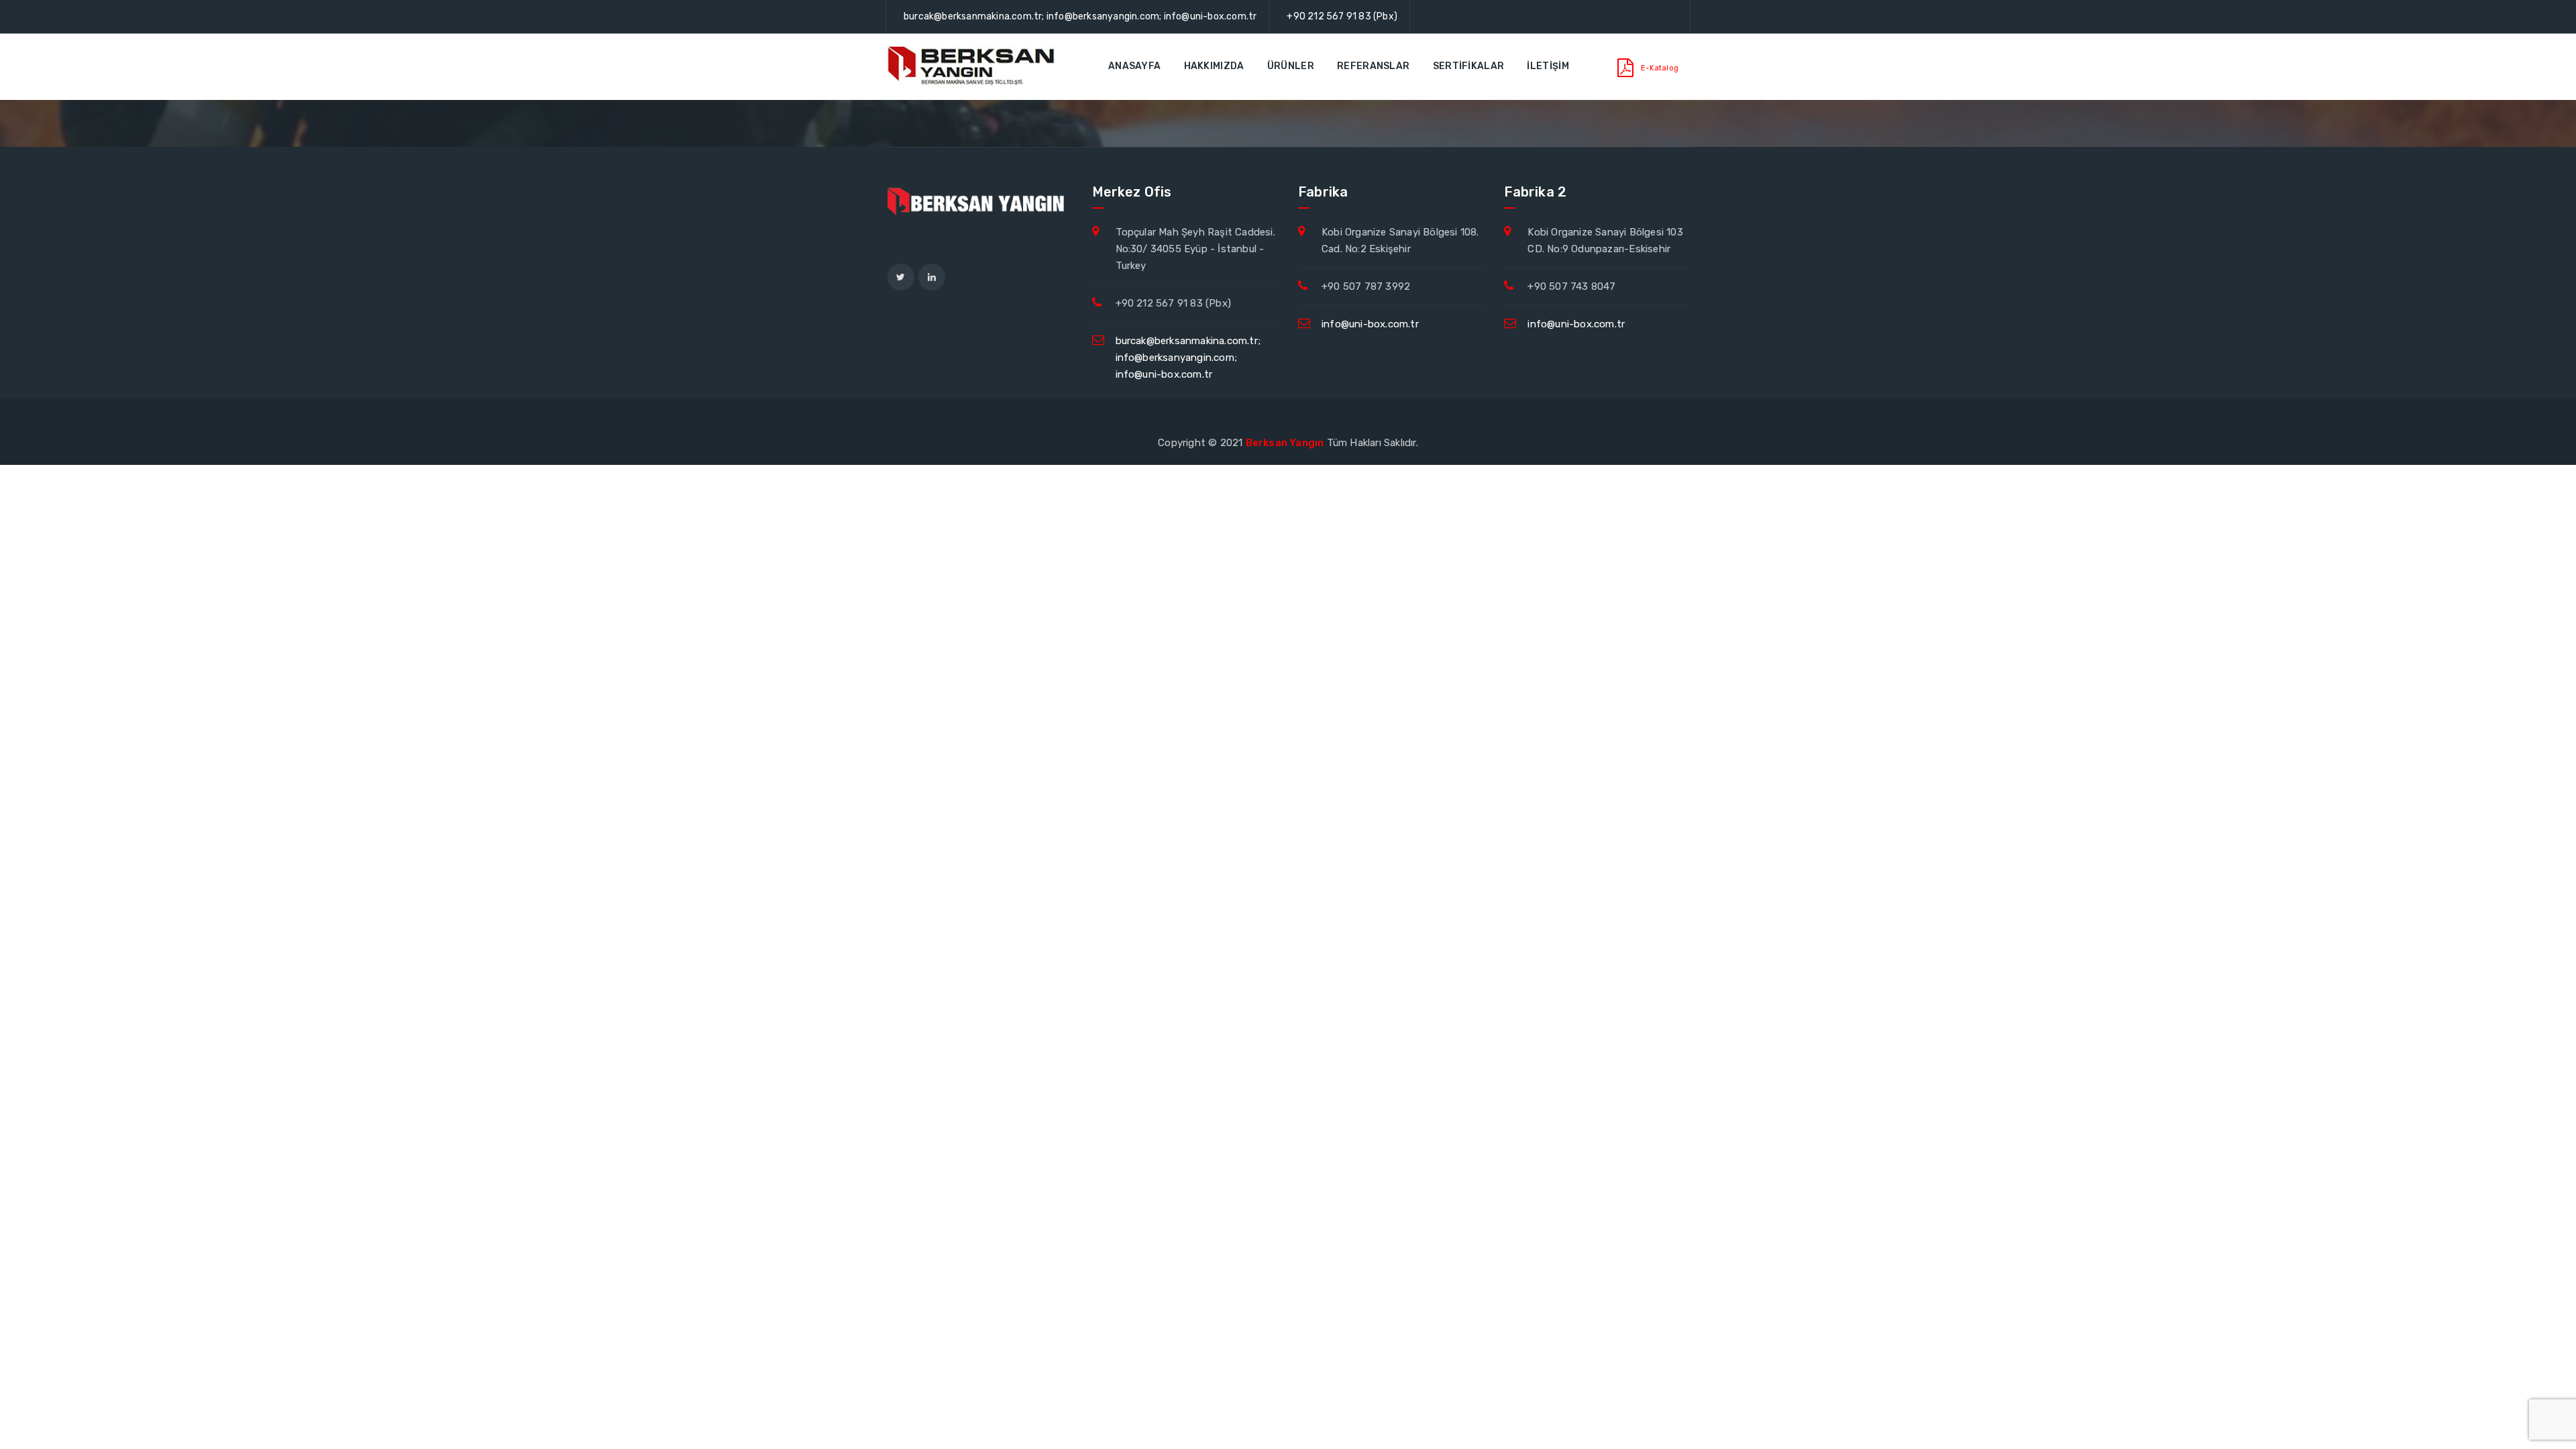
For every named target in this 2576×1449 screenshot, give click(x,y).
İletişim (1548, 66)
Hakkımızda (1214, 66)
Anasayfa (1134, 66)
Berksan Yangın (1285, 443)
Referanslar (1373, 66)
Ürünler (1291, 66)
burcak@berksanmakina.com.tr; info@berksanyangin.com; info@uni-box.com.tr (1080, 16)
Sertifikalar (1469, 66)
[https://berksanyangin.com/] (973, 66)
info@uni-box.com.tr (1370, 324)
